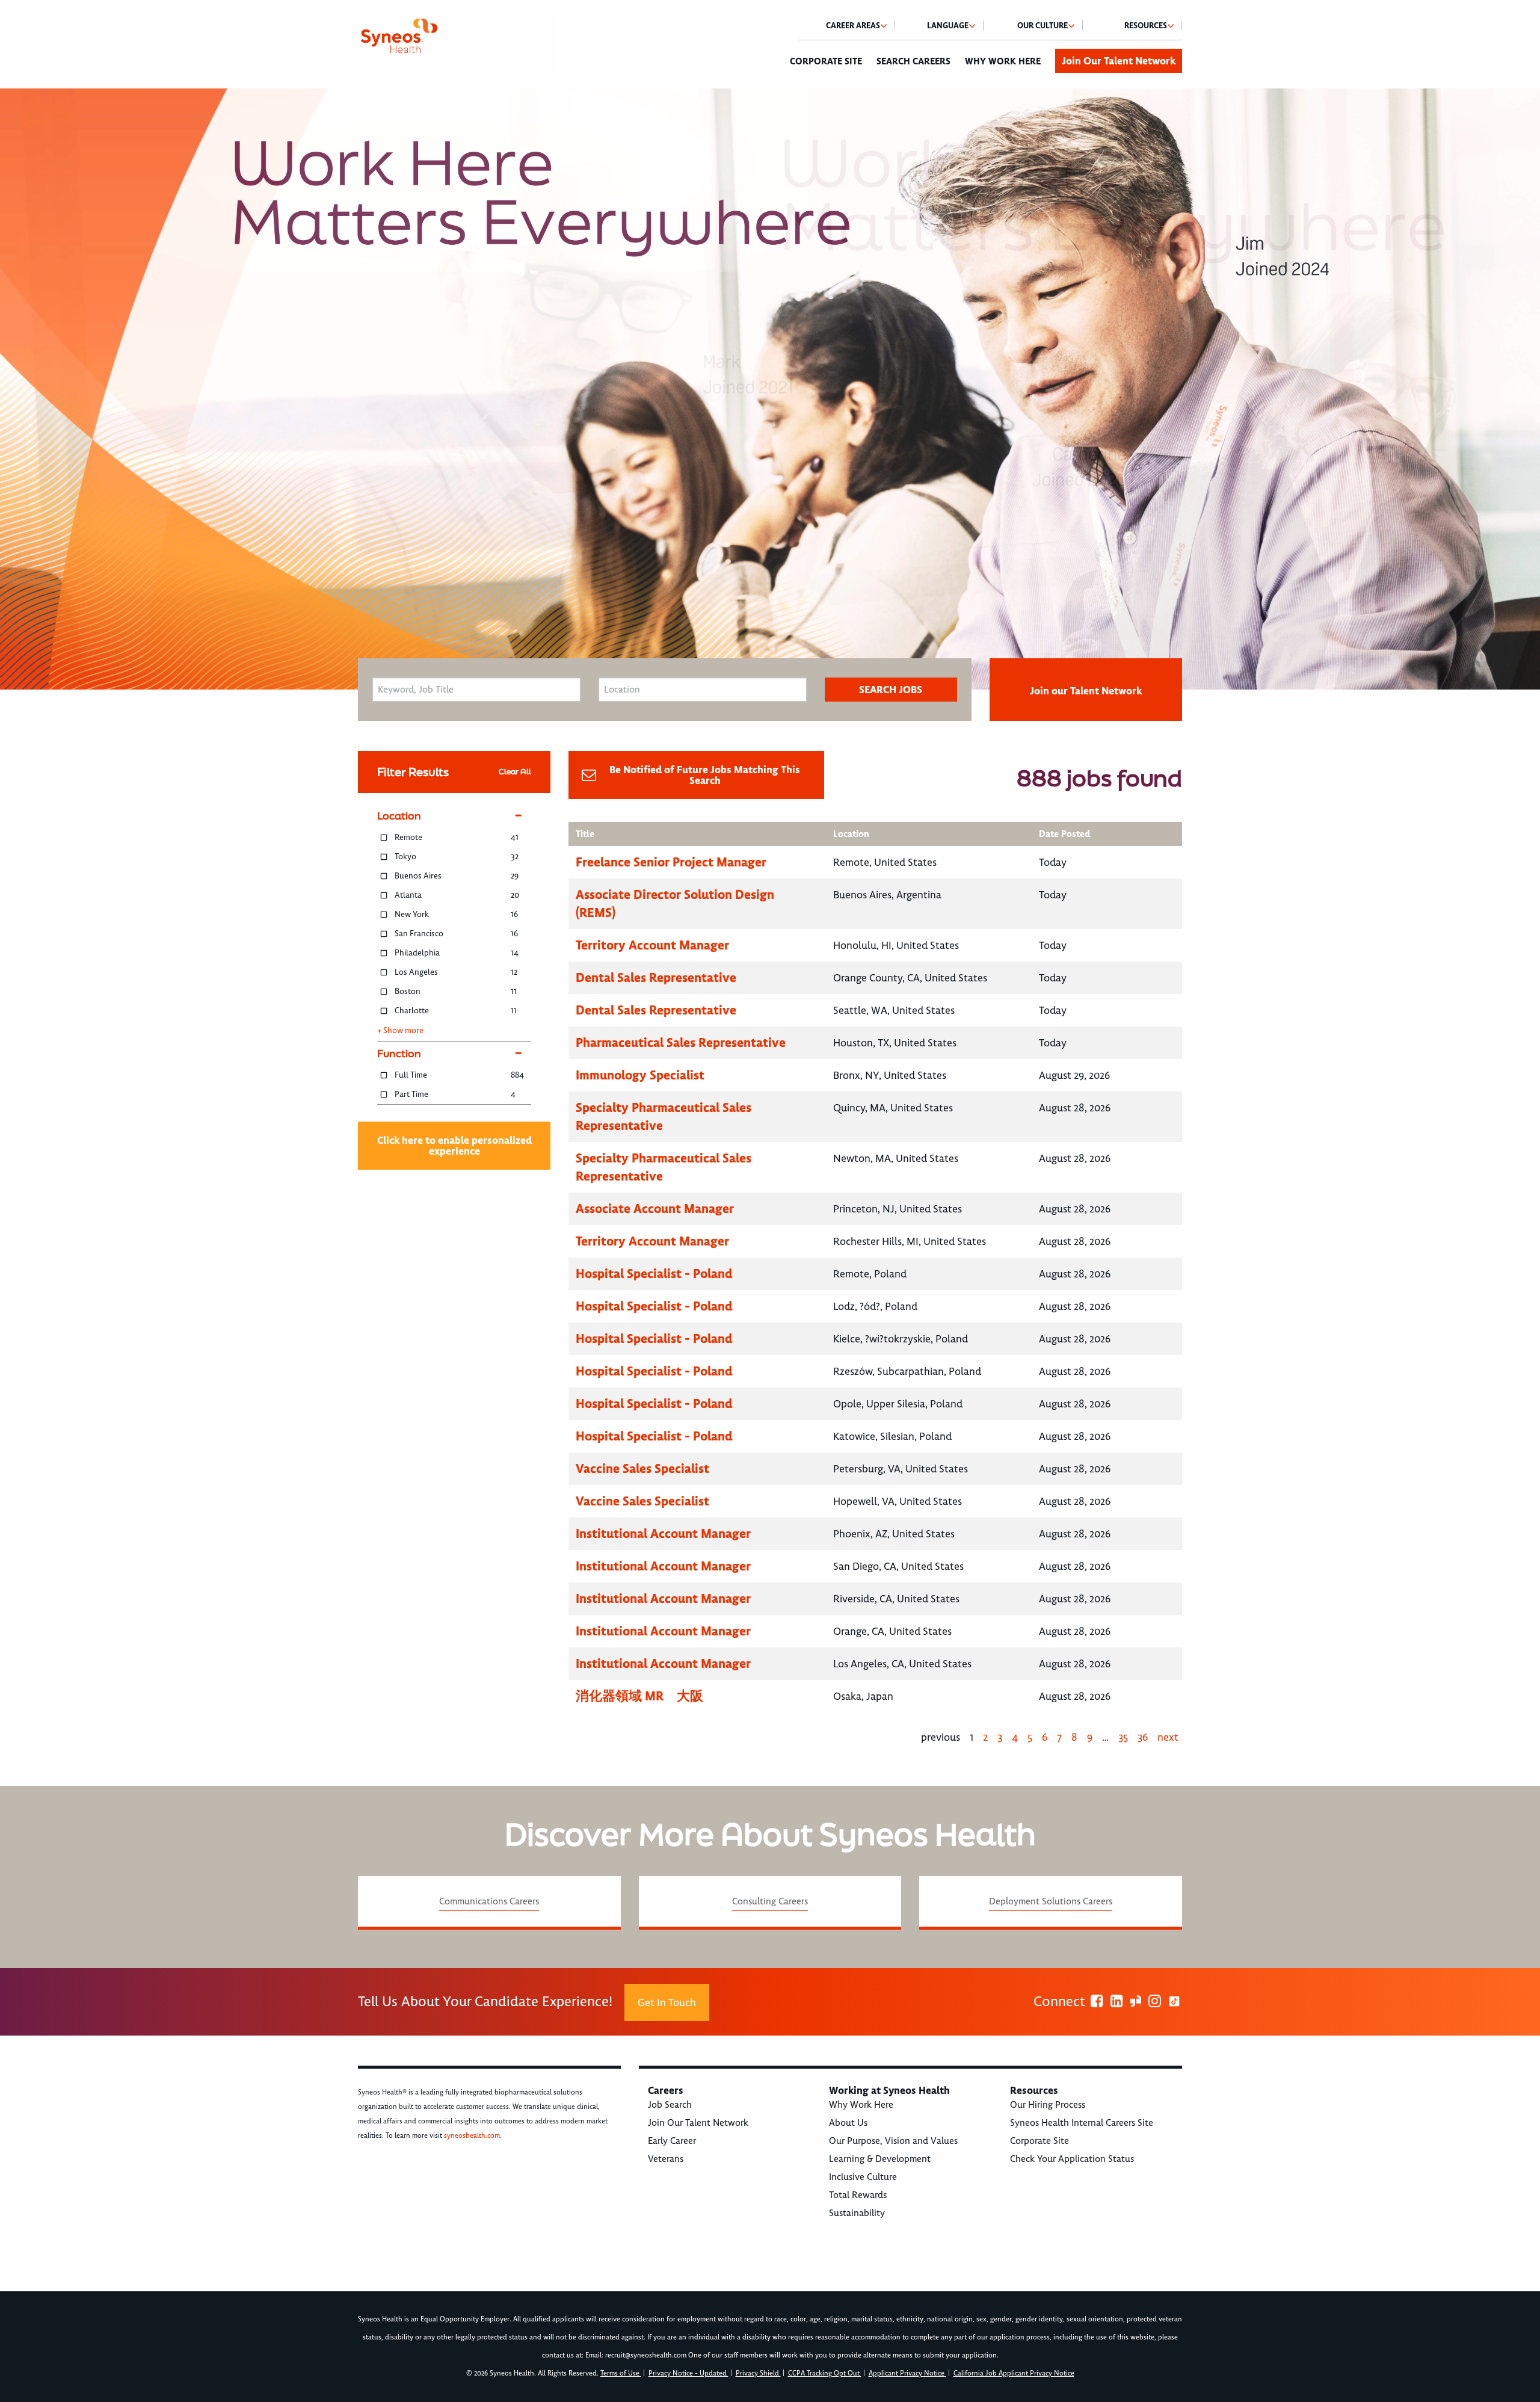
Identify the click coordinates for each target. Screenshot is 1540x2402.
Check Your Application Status (1072, 2159)
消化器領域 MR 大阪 (639, 1696)
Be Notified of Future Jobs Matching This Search (705, 775)
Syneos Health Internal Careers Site (1082, 2123)
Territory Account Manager (652, 945)
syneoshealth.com (472, 2136)
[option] (770, 389)
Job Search (670, 2105)
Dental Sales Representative (656, 977)
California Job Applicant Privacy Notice (1014, 2373)
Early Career (672, 2141)
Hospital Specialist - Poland (654, 1274)
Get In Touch (667, 2002)
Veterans (666, 2159)
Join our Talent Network (1086, 691)
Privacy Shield (758, 2373)
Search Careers (913, 61)
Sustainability (857, 2213)
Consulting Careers (770, 1901)
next (1168, 1737)
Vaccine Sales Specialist (642, 1468)
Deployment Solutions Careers (1051, 1901)
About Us (848, 2123)
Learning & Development (880, 2159)
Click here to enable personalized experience (454, 1146)
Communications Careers (489, 1901)
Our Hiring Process (1048, 2105)
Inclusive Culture (863, 2177)
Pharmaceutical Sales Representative (681, 1042)
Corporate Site (826, 61)
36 (1143, 1737)
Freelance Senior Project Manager (671, 862)
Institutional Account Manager (663, 1533)
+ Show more (400, 1031)
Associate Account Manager (655, 1209)
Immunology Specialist (640, 1075)
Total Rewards (858, 2195)
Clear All (515, 772)
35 (1123, 1737)
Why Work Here (1003, 61)
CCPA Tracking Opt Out (825, 2373)
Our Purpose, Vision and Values (893, 2141)
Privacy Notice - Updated (688, 2373)
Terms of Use (621, 2373)
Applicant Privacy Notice (907, 2373)
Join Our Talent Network (1119, 61)
